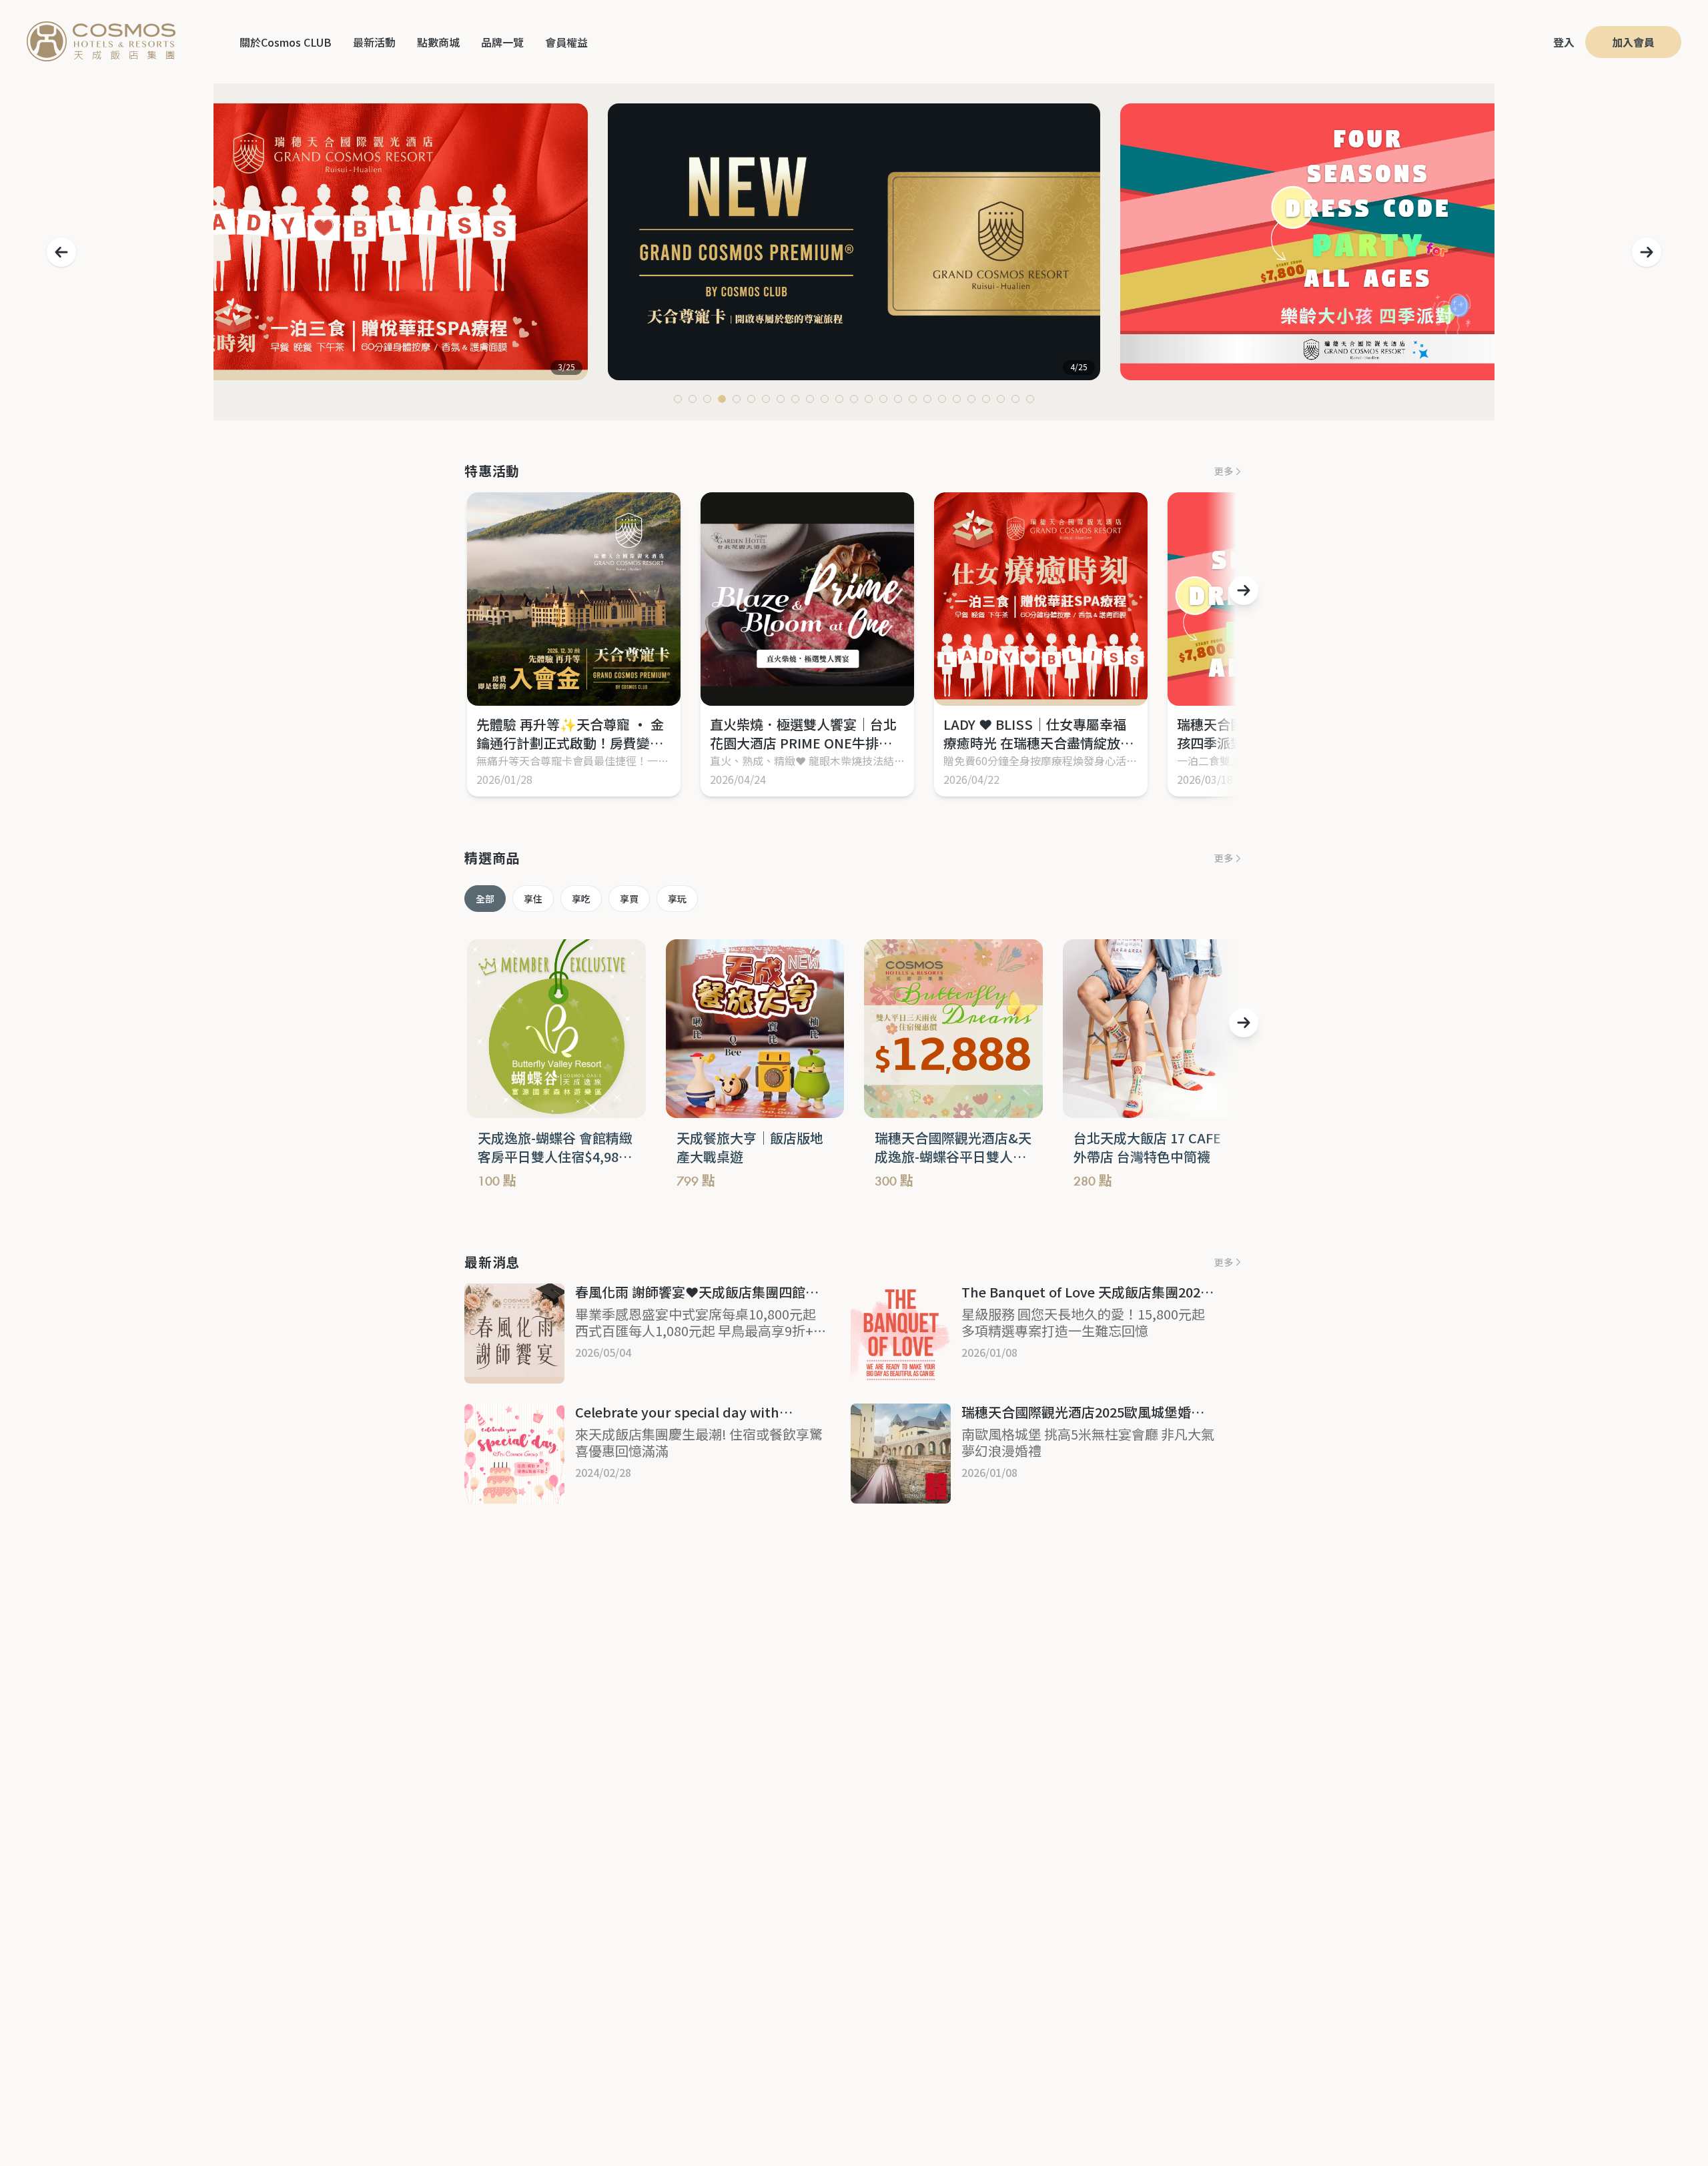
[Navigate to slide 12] (839, 399)
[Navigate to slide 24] (1015, 399)
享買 (629, 899)
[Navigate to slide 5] (737, 399)
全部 (485, 899)
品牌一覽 (502, 42)
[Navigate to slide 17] (913, 399)
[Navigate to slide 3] (707, 399)
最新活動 (374, 42)
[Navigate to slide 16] (898, 399)
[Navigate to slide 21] (971, 399)
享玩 (677, 899)
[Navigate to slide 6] (751, 399)
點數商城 (438, 42)
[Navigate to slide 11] (825, 399)
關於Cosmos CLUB (286, 42)
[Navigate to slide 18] (927, 399)
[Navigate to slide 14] (869, 399)
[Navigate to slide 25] (1030, 399)
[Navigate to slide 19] (942, 399)
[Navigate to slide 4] (722, 399)
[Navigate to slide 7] (766, 399)
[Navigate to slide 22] (986, 399)
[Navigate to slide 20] (957, 399)
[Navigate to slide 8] (781, 399)
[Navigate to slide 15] (883, 399)
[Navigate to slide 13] (854, 399)
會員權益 (566, 42)
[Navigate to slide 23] (1001, 399)
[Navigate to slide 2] (693, 399)
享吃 (581, 899)
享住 (533, 899)
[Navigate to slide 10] (810, 399)
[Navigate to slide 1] (678, 399)
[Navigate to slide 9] (795, 399)
